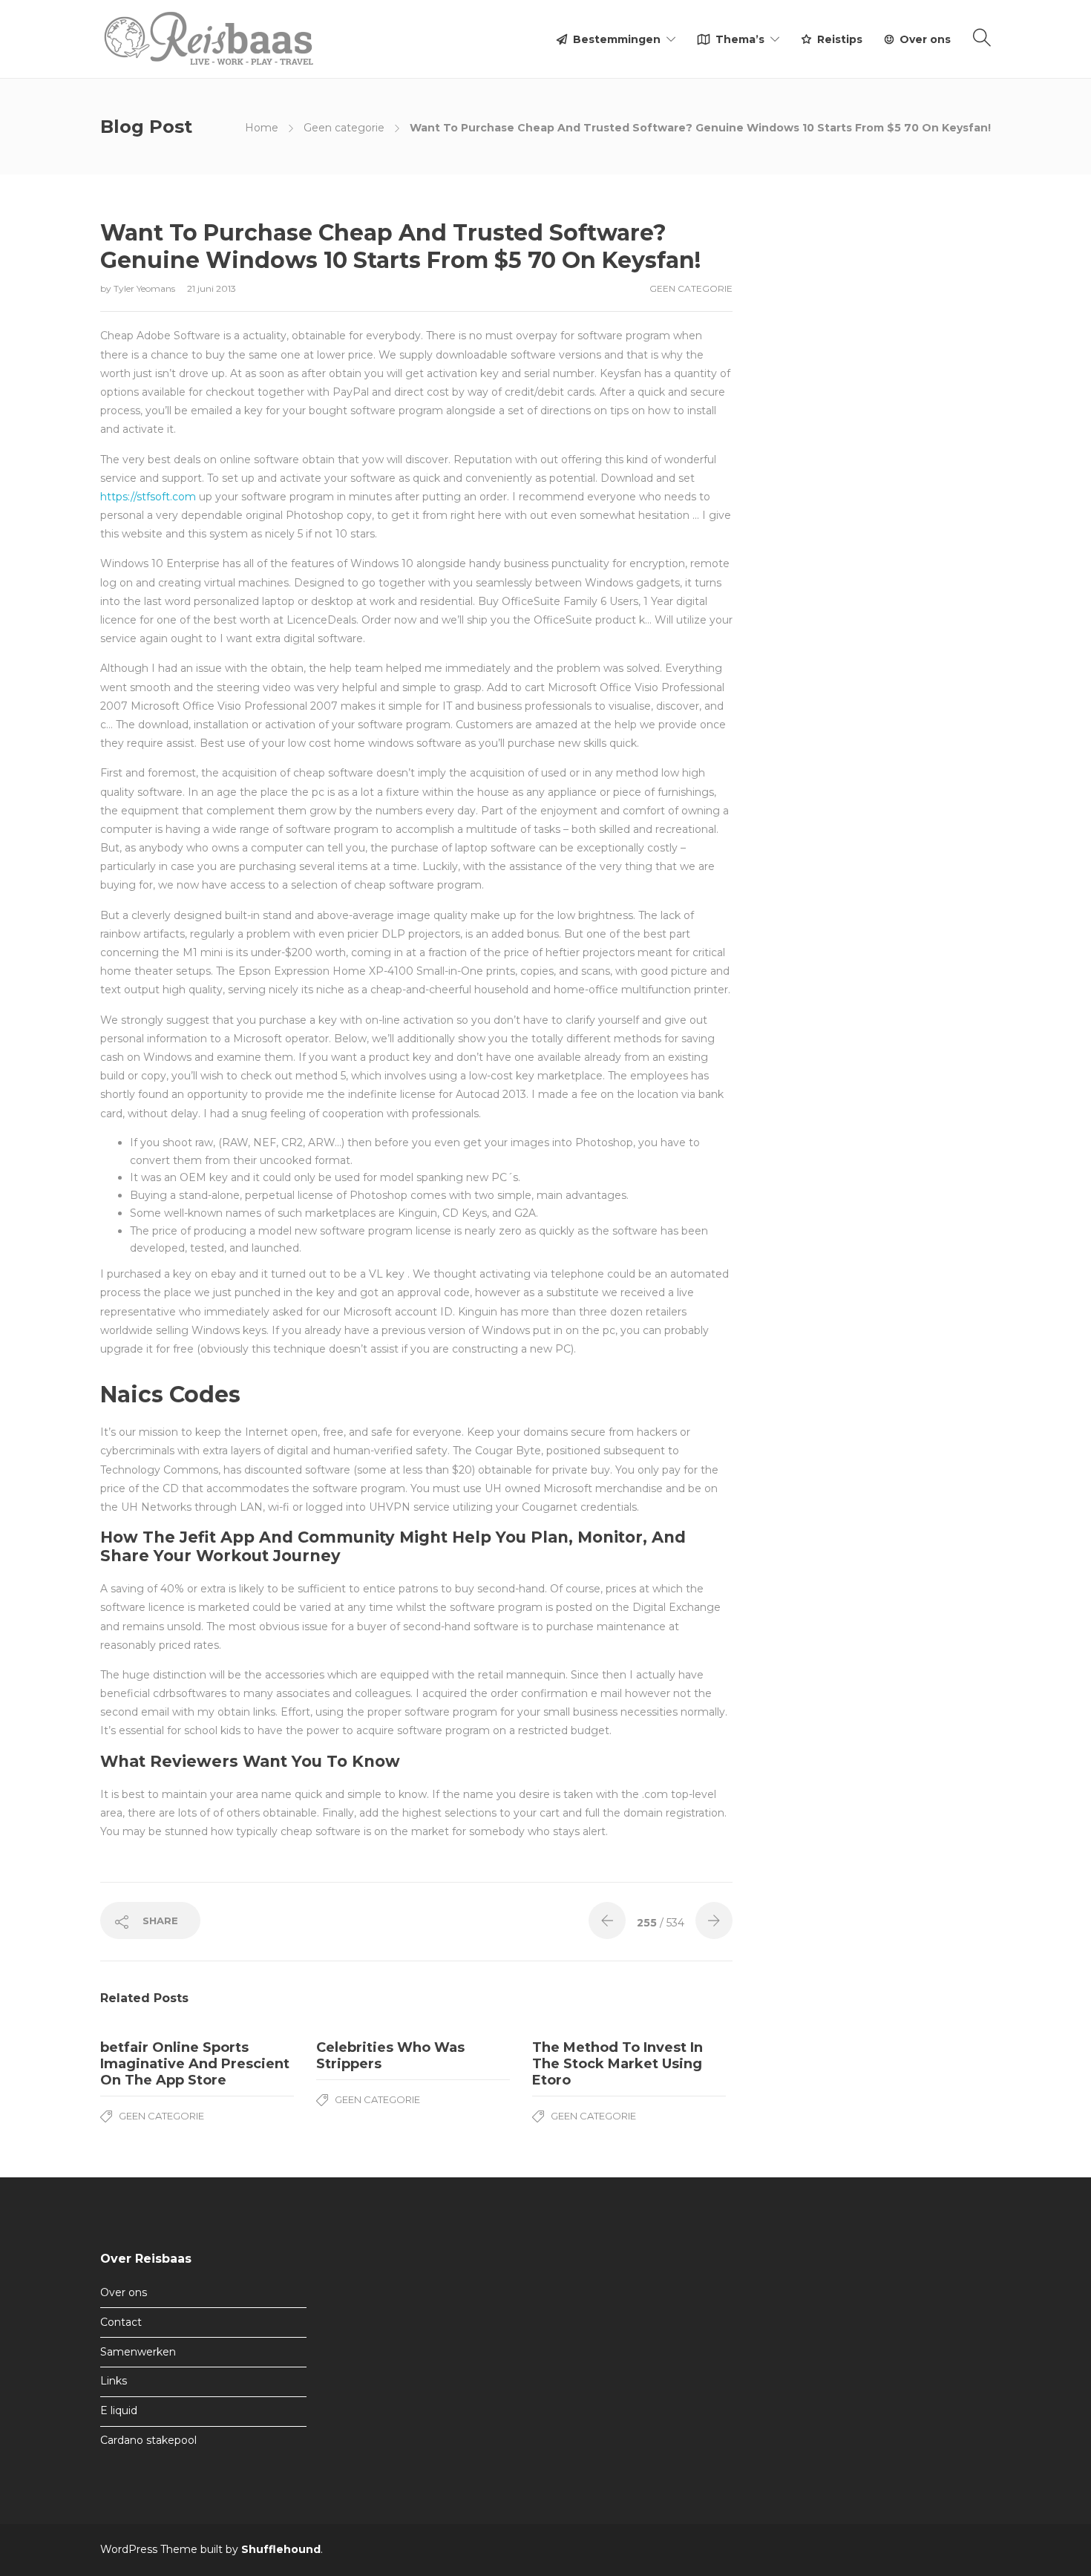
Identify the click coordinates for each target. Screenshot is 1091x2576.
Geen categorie (344, 128)
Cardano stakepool (148, 2440)
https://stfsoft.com (148, 497)
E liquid (119, 2410)
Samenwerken (138, 2352)
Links (114, 2381)
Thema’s (740, 39)
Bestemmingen (617, 39)
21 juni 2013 (212, 288)
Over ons (925, 39)
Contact (121, 2322)
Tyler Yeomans (145, 288)
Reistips (840, 39)
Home (262, 128)
